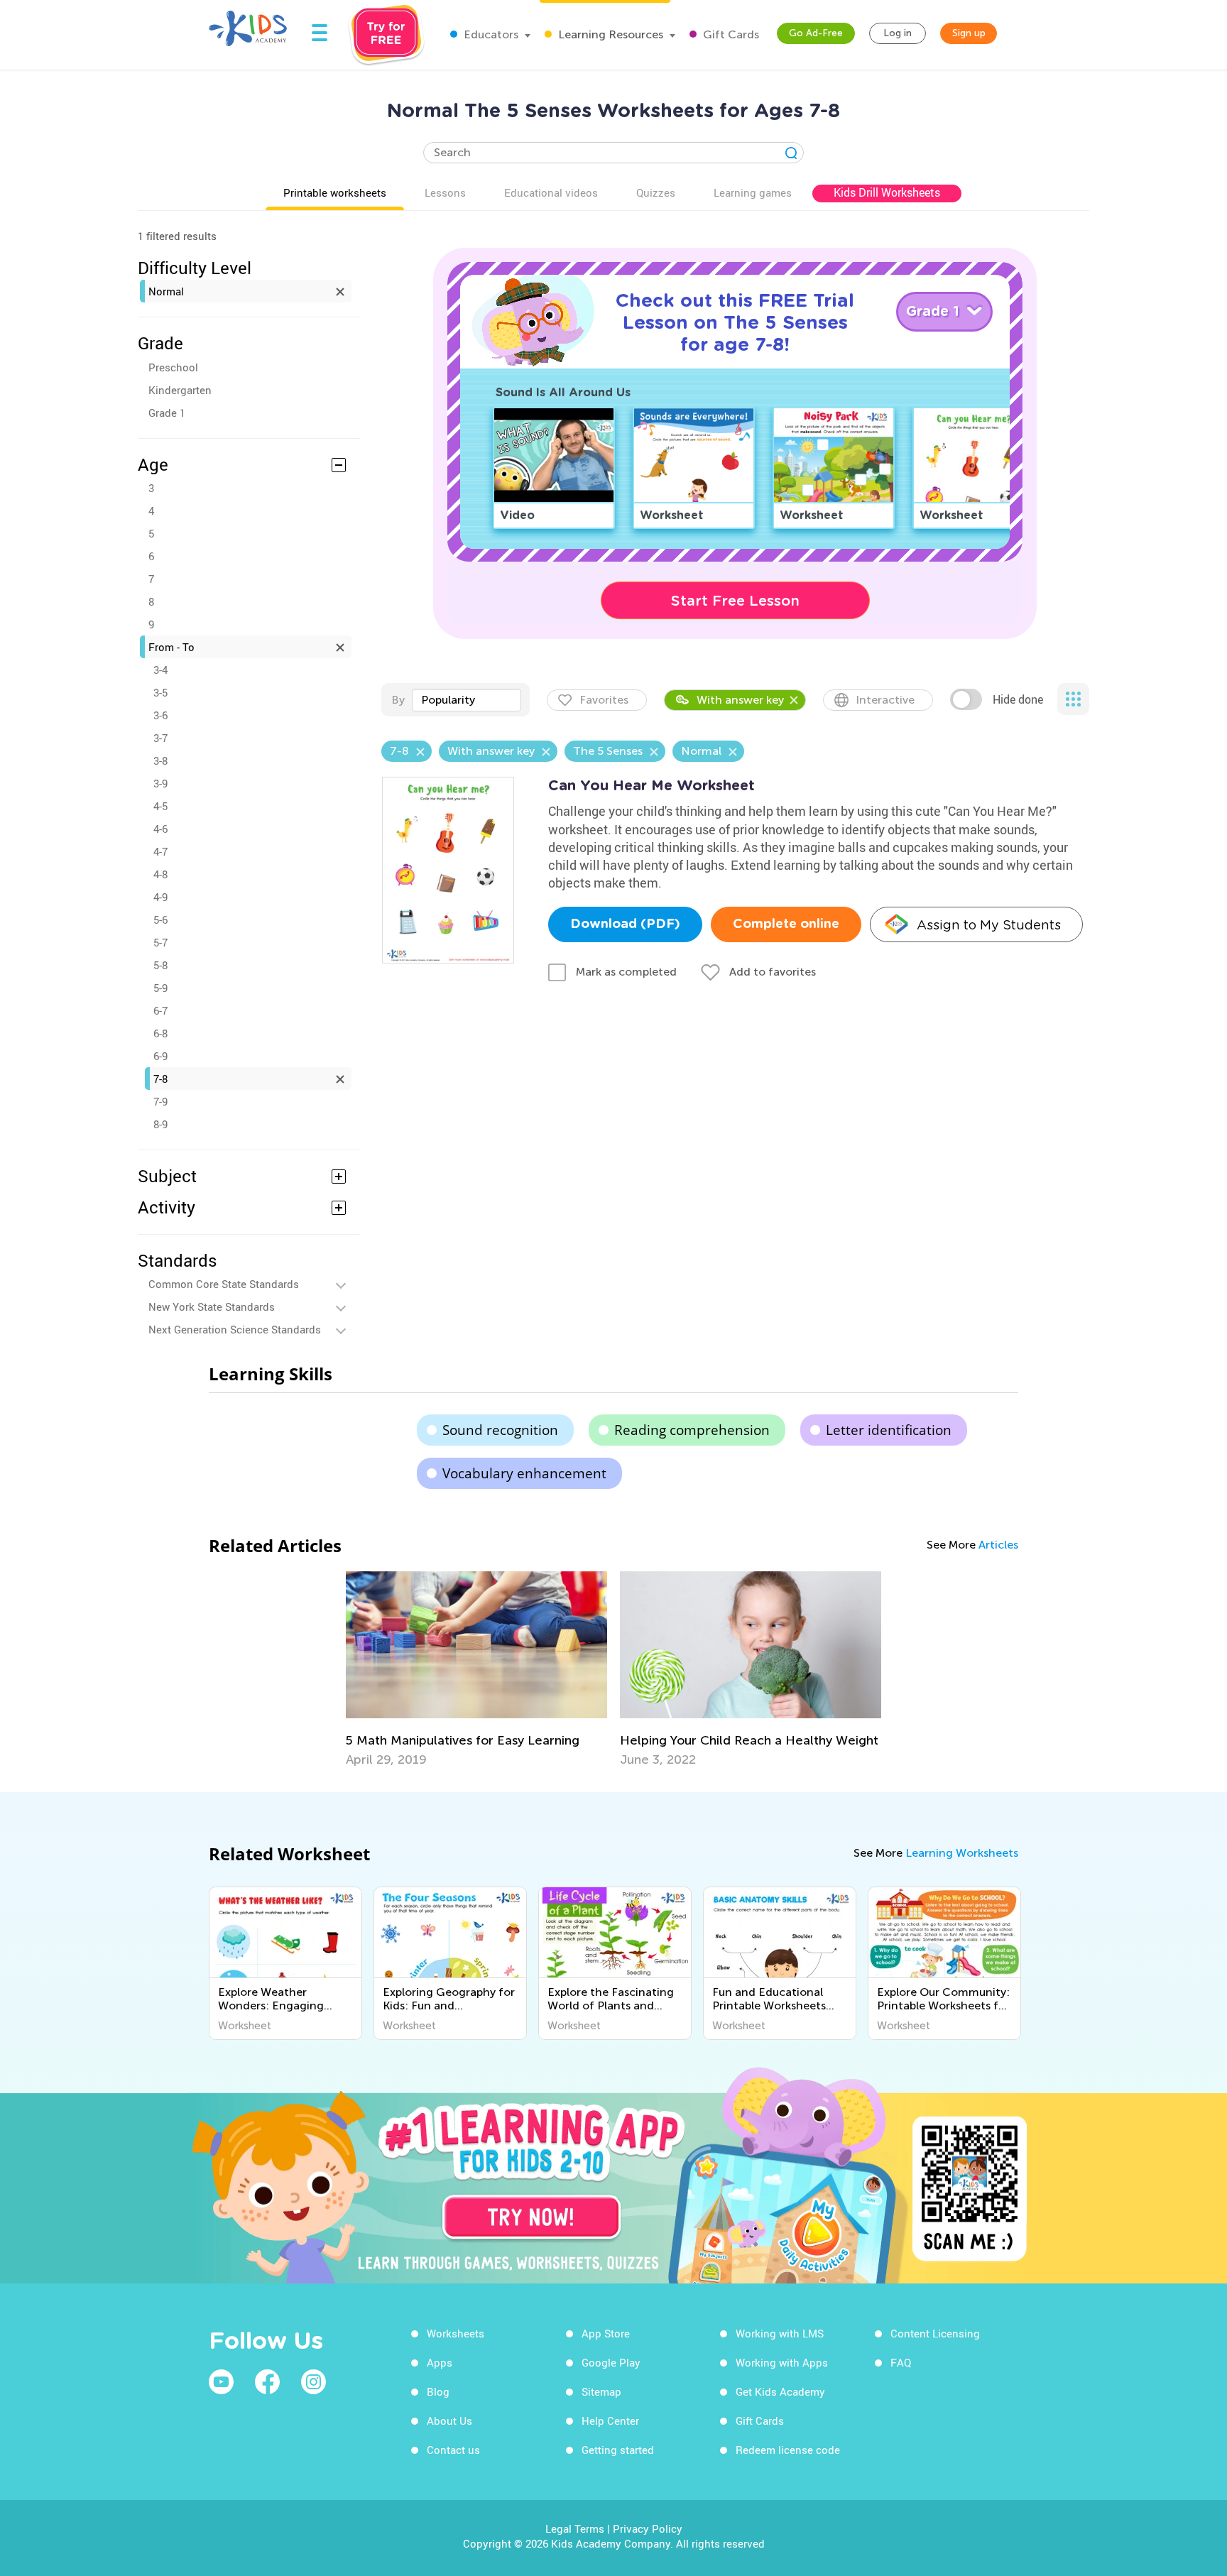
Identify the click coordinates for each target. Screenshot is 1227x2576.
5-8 (160, 965)
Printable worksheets (335, 192)
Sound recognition (500, 1430)
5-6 (160, 919)
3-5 (160, 692)
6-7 (160, 1010)
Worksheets (456, 2333)
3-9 (160, 783)
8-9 (160, 1124)
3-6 (160, 715)
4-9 (160, 897)
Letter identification (889, 1430)
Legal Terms (575, 2528)
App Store (606, 2333)
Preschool (173, 367)
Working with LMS (780, 2333)
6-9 (160, 1056)
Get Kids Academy (780, 2391)
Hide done (1018, 699)
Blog (438, 2391)
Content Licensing (935, 2333)
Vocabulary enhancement (524, 1473)
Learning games (753, 192)
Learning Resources (609, 34)
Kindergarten (180, 390)
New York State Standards (212, 1306)
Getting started (618, 2450)
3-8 (160, 760)
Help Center (610, 2421)
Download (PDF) (625, 924)
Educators (490, 34)
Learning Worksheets (962, 1853)
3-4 (160, 670)
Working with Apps (782, 2362)
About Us (449, 2421)
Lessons (445, 192)
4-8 (160, 874)
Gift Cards (730, 34)
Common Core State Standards (224, 1284)
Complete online (786, 924)
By (398, 700)
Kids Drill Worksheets (887, 192)
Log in (898, 33)
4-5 (160, 806)
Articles (998, 1545)
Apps (440, 2362)
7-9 (160, 1101)
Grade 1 (167, 413)
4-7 (160, 851)
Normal (166, 291)
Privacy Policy (648, 2528)
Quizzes (656, 192)
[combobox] (467, 700)
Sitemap (601, 2391)
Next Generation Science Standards (235, 1329)
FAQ (901, 2362)
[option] (476, 1669)
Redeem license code (788, 2450)
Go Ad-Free (816, 33)
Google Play (611, 2362)
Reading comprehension (692, 1430)
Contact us (453, 2450)
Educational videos (551, 192)
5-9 (160, 988)
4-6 (160, 829)
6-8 (160, 1033)
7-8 (160, 1079)
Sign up (969, 33)
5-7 (160, 942)
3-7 (160, 738)
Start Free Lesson (735, 601)
